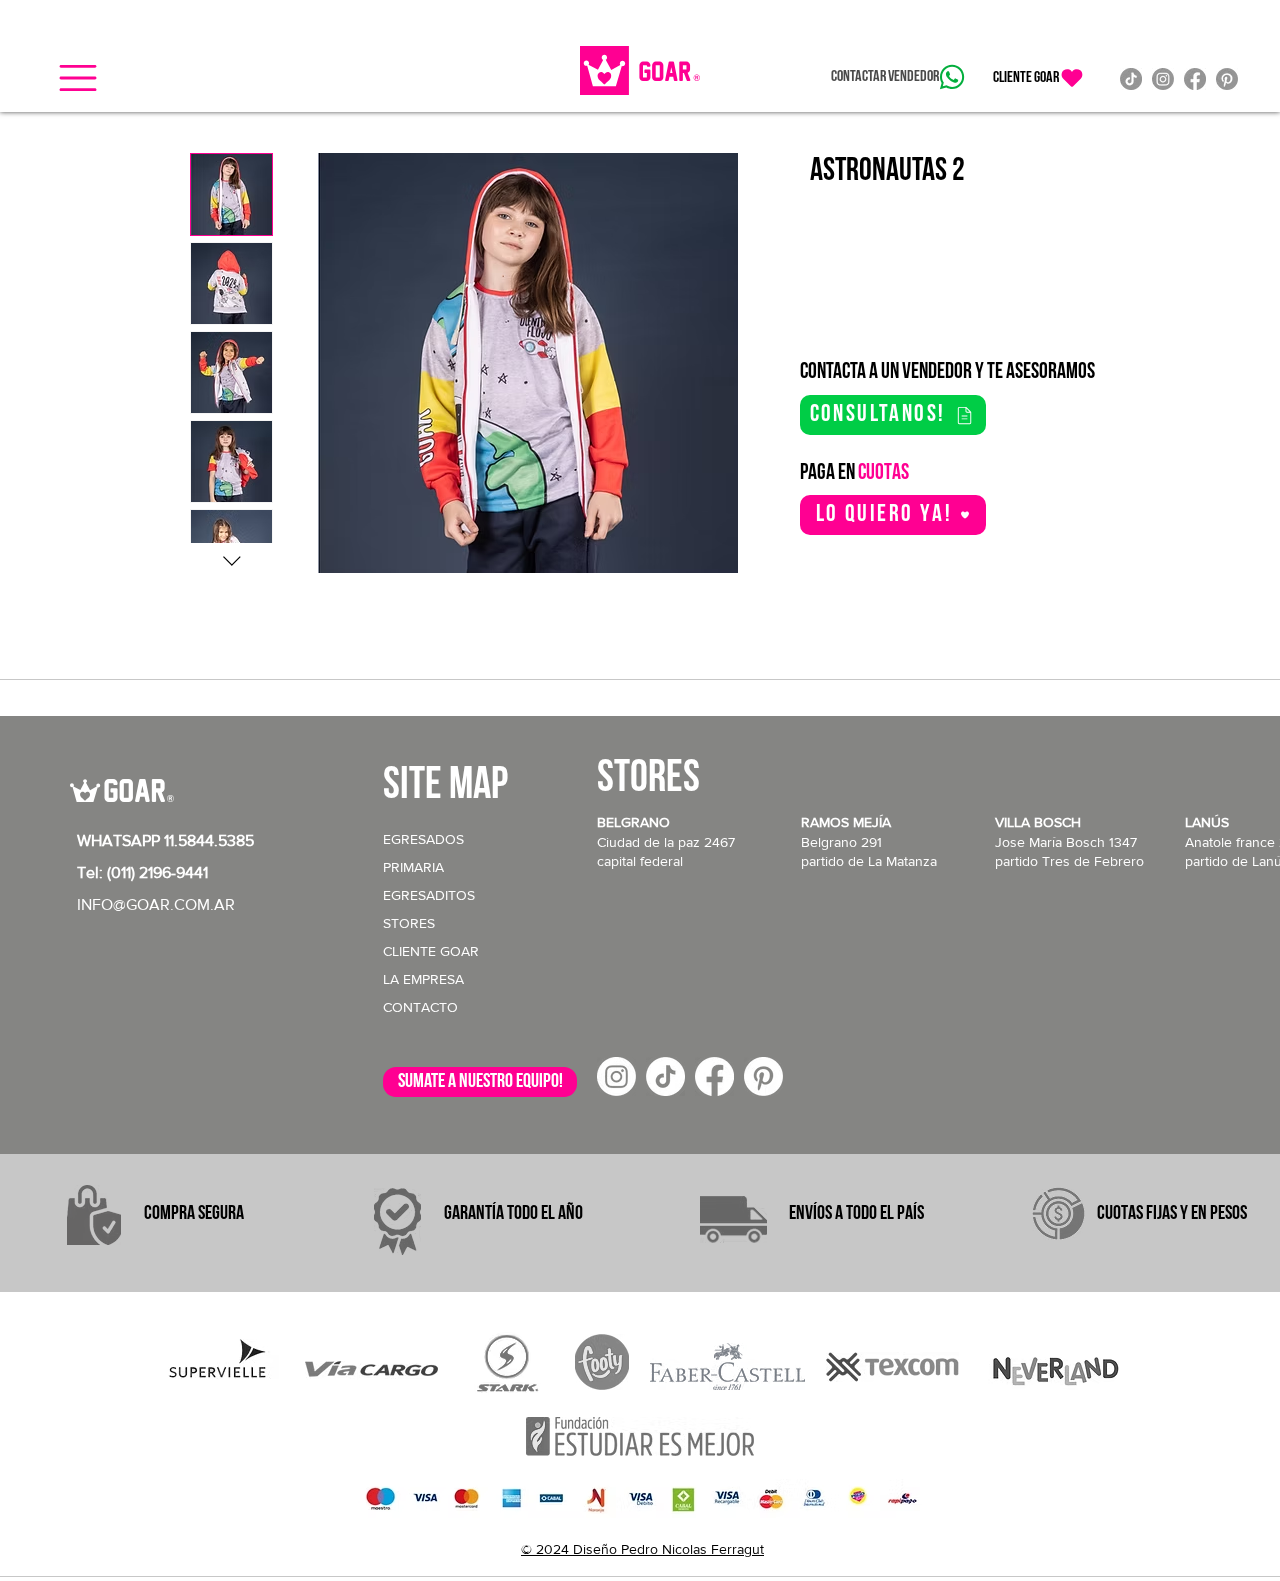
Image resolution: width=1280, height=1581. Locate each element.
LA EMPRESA (423, 979)
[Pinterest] (1227, 79)
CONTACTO (420, 1007)
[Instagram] (1163, 79)
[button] (78, 78)
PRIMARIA (413, 867)
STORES (409, 923)
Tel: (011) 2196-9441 (142, 872)
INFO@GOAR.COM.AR (156, 904)
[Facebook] (1195, 79)
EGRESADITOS (429, 895)
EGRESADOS (423, 839)
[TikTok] (1131, 79)
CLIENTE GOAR (431, 951)
